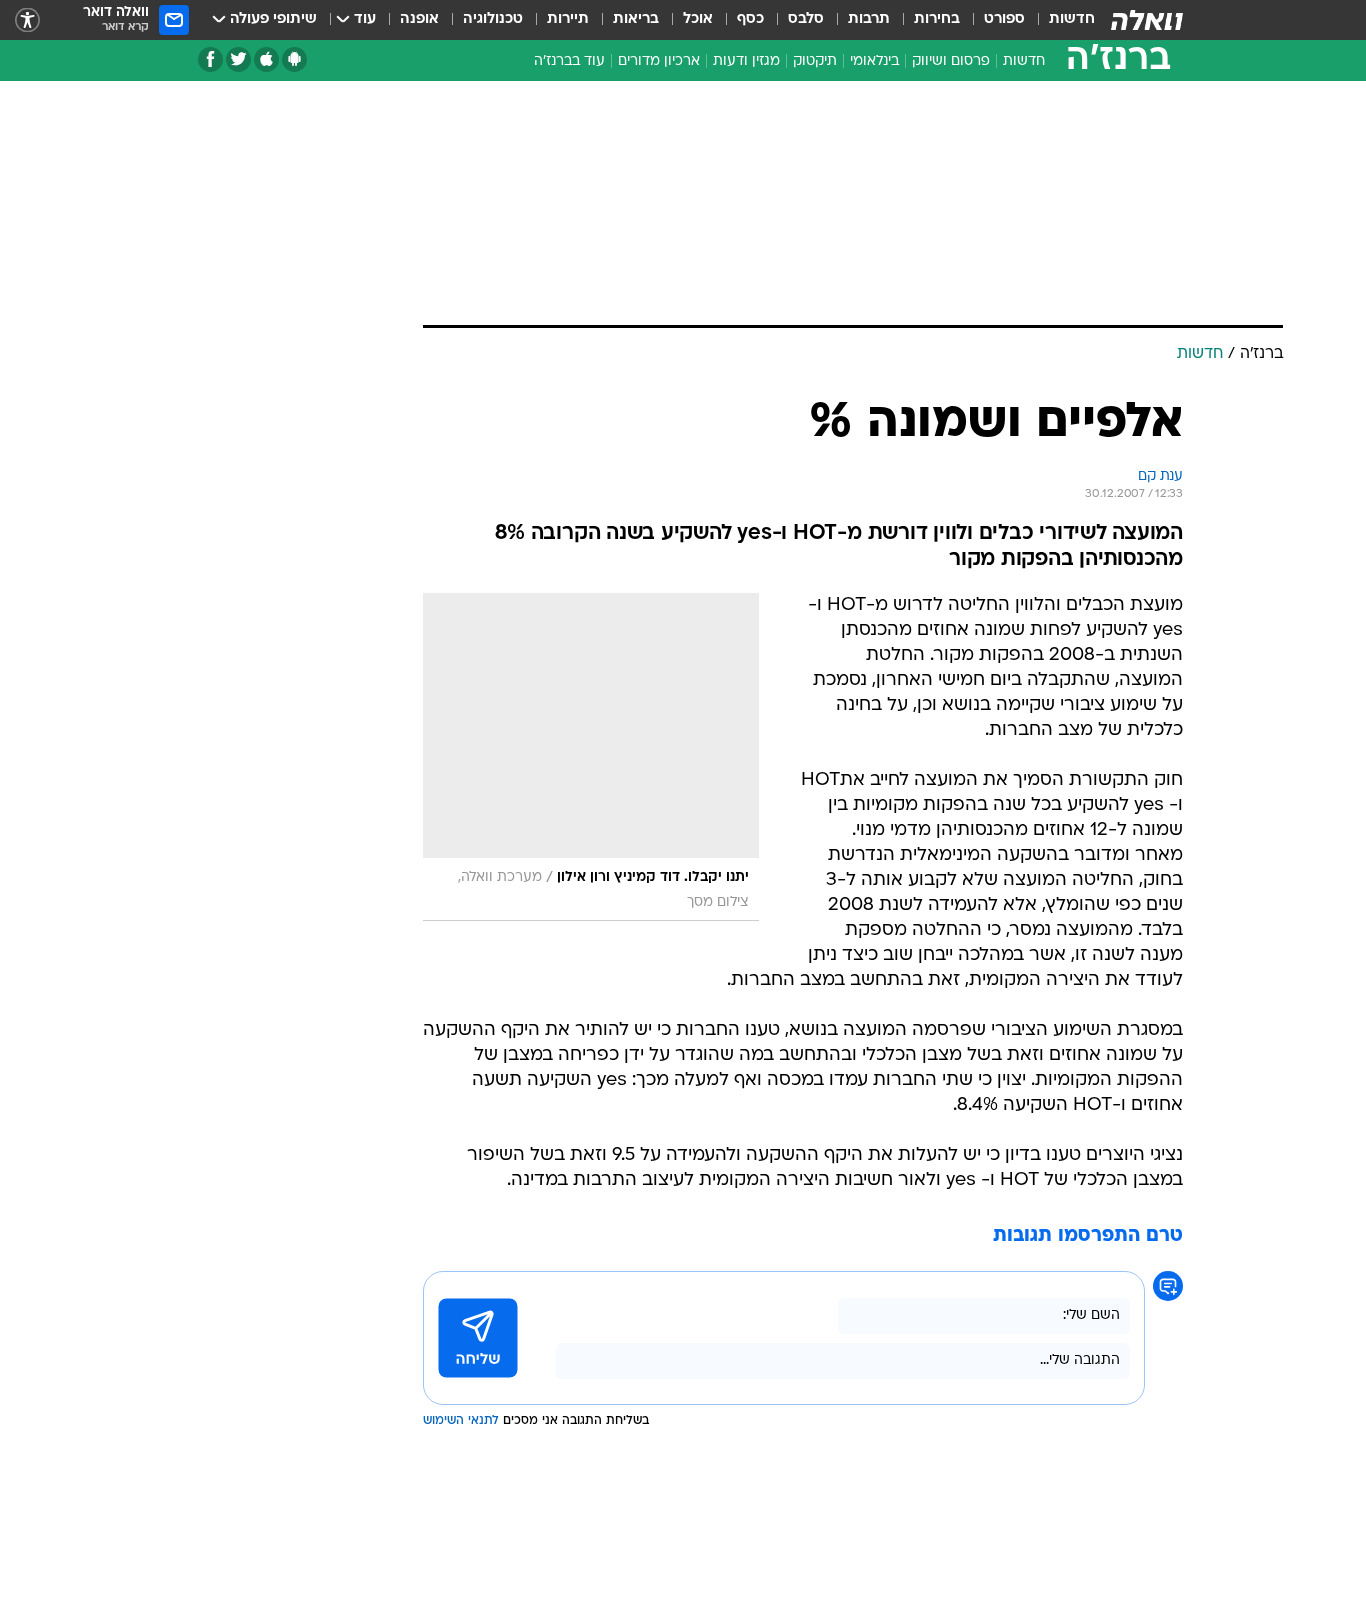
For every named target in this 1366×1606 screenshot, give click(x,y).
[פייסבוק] (210, 59)
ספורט (1004, 19)
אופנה (419, 19)
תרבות (869, 19)
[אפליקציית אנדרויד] (294, 59)
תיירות (568, 19)
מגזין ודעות (746, 61)
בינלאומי (874, 61)
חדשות (1072, 19)
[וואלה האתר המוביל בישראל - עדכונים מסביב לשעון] (1147, 20)
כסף (750, 19)
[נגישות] (27, 20)
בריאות (636, 19)
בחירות (937, 19)
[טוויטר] (238, 59)
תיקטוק (815, 61)
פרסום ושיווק (951, 61)
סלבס (806, 19)
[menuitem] (1060, 20)
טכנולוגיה (493, 19)
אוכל (698, 19)
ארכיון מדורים (659, 61)
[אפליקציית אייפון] (266, 59)
